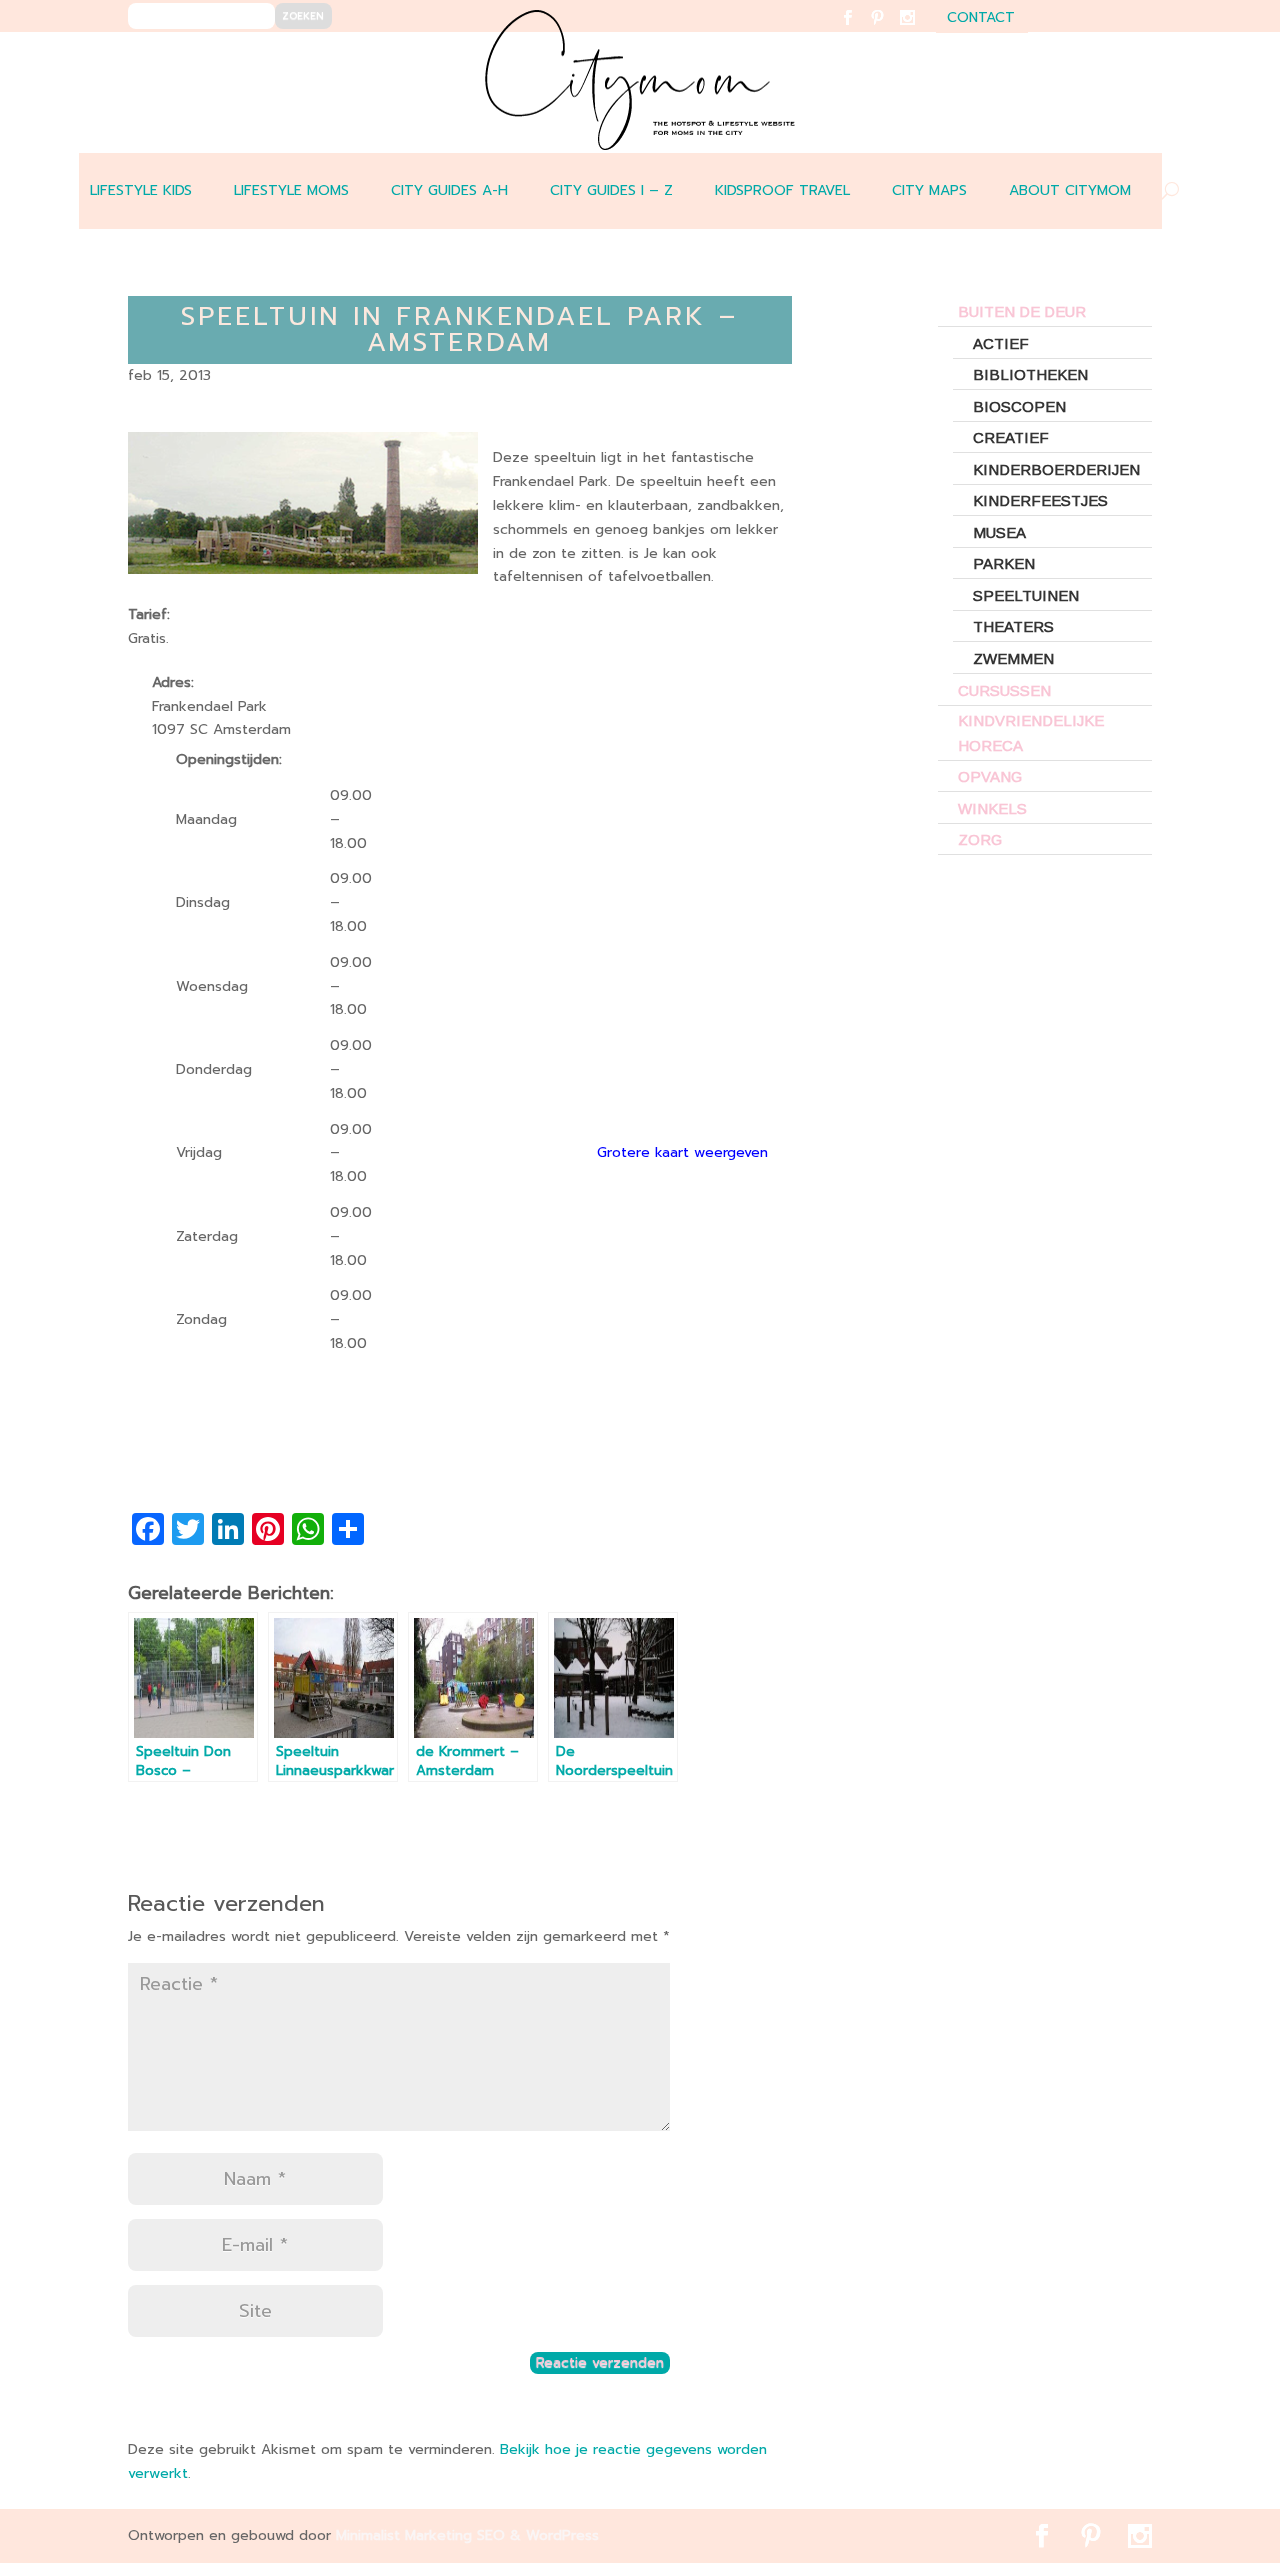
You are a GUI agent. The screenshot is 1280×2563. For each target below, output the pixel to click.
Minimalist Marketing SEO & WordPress (467, 2535)
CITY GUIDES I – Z (611, 190)
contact (981, 19)
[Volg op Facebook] (859, 30)
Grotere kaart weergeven (682, 1152)
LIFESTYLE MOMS (291, 190)
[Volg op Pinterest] (889, 30)
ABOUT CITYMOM (1070, 190)
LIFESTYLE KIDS (141, 190)
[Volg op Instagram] (919, 30)
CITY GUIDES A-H (449, 190)
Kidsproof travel (782, 190)
